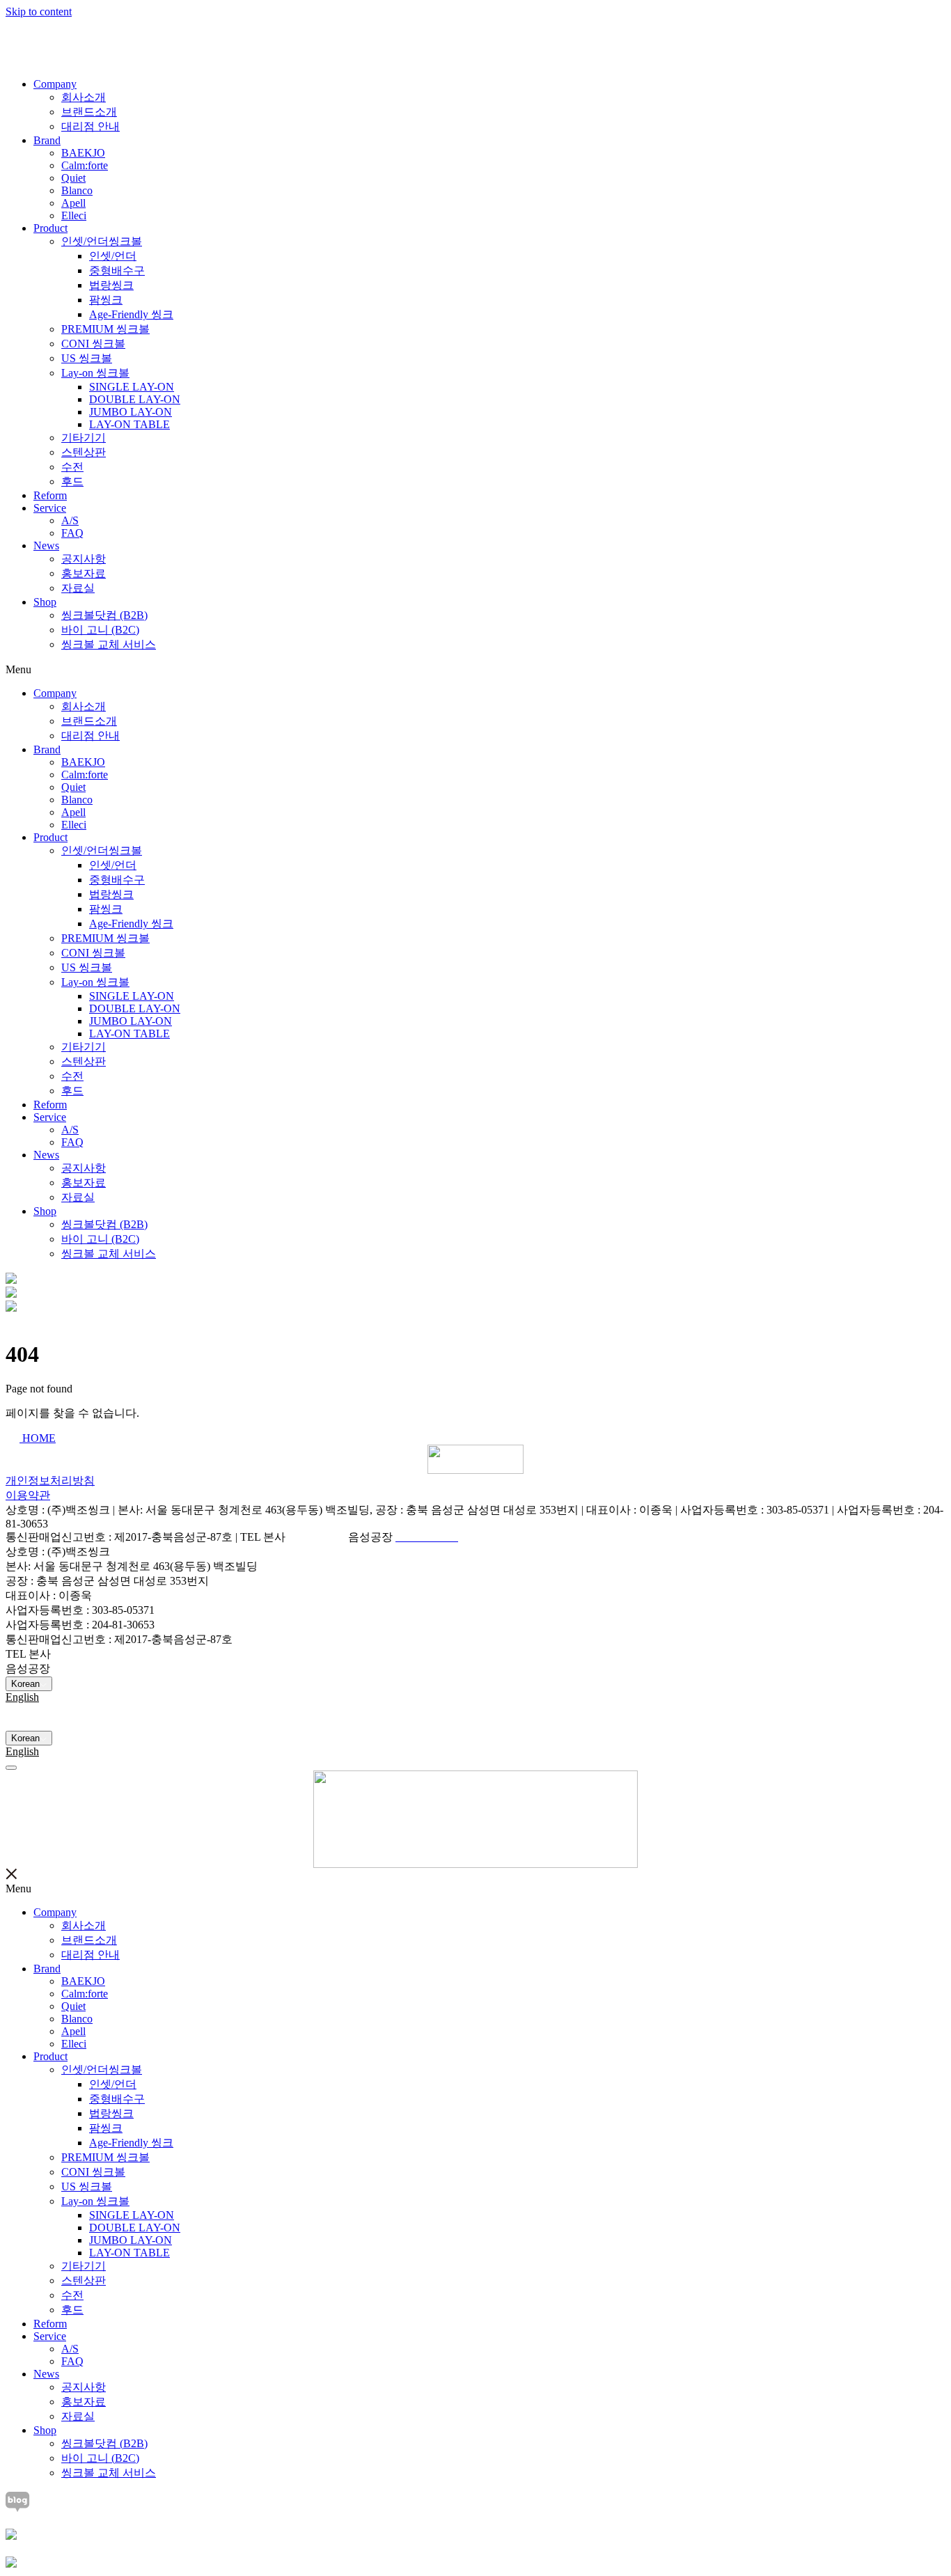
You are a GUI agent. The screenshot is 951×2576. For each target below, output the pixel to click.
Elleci (74, 215)
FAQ (72, 533)
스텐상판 (84, 452)
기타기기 (84, 438)
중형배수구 (117, 270)
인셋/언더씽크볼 (102, 241)
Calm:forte (85, 165)
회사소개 (84, 97)
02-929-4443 (317, 1537)
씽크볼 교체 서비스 (109, 644)
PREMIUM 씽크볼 (105, 329)
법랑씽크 (111, 285)
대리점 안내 (91, 126)
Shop (45, 602)
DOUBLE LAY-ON (135, 399)
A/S (70, 520)
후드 (72, 481)
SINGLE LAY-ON (132, 387)
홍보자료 (84, 573)
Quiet (73, 178)
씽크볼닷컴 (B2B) (104, 615)
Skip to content (39, 11)
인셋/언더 (113, 256)
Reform (50, 495)
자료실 (78, 588)
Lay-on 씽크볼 (95, 373)
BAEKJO (83, 153)
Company (55, 84)
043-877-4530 (84, 1668)
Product (50, 228)
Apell (73, 203)
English (22, 1697)
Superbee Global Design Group (75, 1724)
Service (50, 508)
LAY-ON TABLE (129, 424)
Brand (47, 140)
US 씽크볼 (87, 358)
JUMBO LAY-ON (131, 412)
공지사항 (84, 559)
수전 (72, 467)
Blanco (77, 190)
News (46, 545)
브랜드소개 (89, 112)
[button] (475, 670)
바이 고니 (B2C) (100, 630)
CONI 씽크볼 (93, 344)
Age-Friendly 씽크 (131, 314)
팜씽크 (106, 300)
